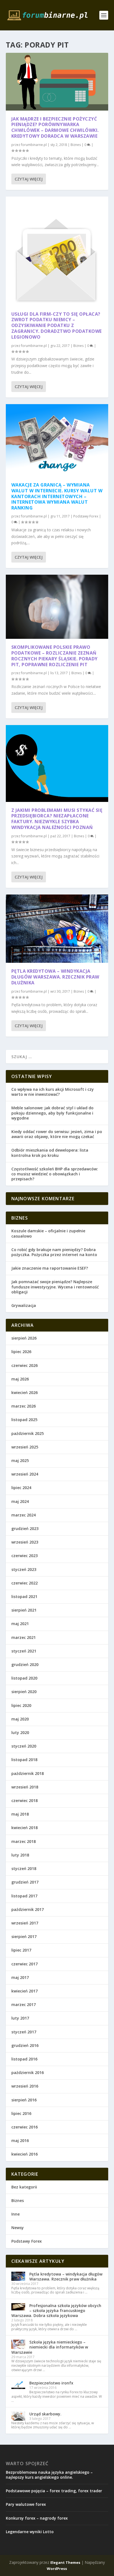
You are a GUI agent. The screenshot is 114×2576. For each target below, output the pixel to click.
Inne (15, 2214)
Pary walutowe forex (26, 2504)
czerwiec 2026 (24, 1365)
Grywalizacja (24, 1305)
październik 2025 (28, 1433)
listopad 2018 (24, 1760)
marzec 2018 (24, 1841)
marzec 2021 (24, 1637)
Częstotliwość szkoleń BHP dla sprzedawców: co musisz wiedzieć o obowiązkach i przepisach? (55, 1174)
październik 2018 (28, 1773)
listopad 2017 (24, 1896)
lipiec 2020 (21, 1705)
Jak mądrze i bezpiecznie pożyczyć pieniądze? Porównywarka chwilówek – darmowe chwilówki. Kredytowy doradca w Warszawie (55, 127)
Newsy (18, 2228)
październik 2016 (28, 2072)
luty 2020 (20, 1732)
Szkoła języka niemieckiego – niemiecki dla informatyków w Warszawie (50, 2347)
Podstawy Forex (86, 516)
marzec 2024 (24, 1515)
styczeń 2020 (24, 1746)
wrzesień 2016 (25, 2086)
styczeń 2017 (24, 2032)
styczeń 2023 (24, 1569)
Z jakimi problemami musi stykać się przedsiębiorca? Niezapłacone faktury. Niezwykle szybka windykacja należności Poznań (57, 819)
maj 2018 (20, 1814)
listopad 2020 (24, 1678)
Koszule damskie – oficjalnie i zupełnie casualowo (48, 1233)
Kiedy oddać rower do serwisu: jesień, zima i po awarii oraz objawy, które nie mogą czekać (57, 1134)
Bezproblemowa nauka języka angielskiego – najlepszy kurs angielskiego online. (49, 2475)
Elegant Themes (65, 2562)
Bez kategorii (24, 2187)
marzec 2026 (24, 1406)
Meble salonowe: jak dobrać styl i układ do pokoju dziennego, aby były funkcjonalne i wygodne (52, 1113)
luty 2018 (20, 1855)
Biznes (76, 145)
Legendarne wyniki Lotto (30, 2532)
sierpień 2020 (24, 1692)
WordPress (57, 2569)
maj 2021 (20, 1624)
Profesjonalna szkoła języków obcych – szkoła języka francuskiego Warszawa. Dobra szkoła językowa (56, 2310)
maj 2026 (20, 1379)
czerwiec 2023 (24, 1556)
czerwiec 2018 (24, 1800)
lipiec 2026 (21, 1352)
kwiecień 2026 (24, 1392)
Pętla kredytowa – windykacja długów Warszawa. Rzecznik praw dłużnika (55, 977)
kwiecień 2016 (24, 2154)
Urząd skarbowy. (45, 2414)
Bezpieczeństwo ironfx (51, 2383)
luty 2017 (20, 2018)
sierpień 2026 (24, 1338)
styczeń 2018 (24, 1868)
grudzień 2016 (25, 2045)
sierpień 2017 (24, 1936)
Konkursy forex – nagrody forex (37, 2518)
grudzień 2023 (25, 1528)
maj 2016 (20, 2140)
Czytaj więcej (29, 179)
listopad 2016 (24, 2059)
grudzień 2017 (25, 1882)
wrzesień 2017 (25, 1923)
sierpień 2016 (24, 2100)
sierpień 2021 (24, 1610)
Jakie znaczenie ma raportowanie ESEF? (50, 1268)
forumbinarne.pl (34, 145)
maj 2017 (20, 1977)
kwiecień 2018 (24, 1828)
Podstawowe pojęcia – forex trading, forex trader (54, 2491)
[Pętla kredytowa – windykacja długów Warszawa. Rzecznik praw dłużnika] (57, 929)
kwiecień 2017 (24, 1991)
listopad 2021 (24, 1596)
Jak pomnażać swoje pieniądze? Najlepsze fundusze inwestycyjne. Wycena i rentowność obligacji (55, 1287)
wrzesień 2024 (25, 1474)
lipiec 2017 (21, 1950)
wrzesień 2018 (25, 1787)
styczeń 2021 (24, 1651)
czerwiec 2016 (24, 2127)
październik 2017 (28, 1909)
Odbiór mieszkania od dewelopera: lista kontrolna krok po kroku (50, 1153)
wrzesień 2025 (25, 1447)
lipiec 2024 (21, 1488)
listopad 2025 (24, 1420)
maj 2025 (20, 1460)
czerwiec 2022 (24, 1583)
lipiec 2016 (21, 2113)
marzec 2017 (24, 2004)
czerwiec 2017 (24, 1964)
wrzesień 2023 (25, 1542)
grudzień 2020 (25, 1664)
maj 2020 (20, 1719)
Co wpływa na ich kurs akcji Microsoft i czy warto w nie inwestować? (53, 1092)
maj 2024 (20, 1501)
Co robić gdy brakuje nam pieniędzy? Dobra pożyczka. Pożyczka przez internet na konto (54, 1252)
